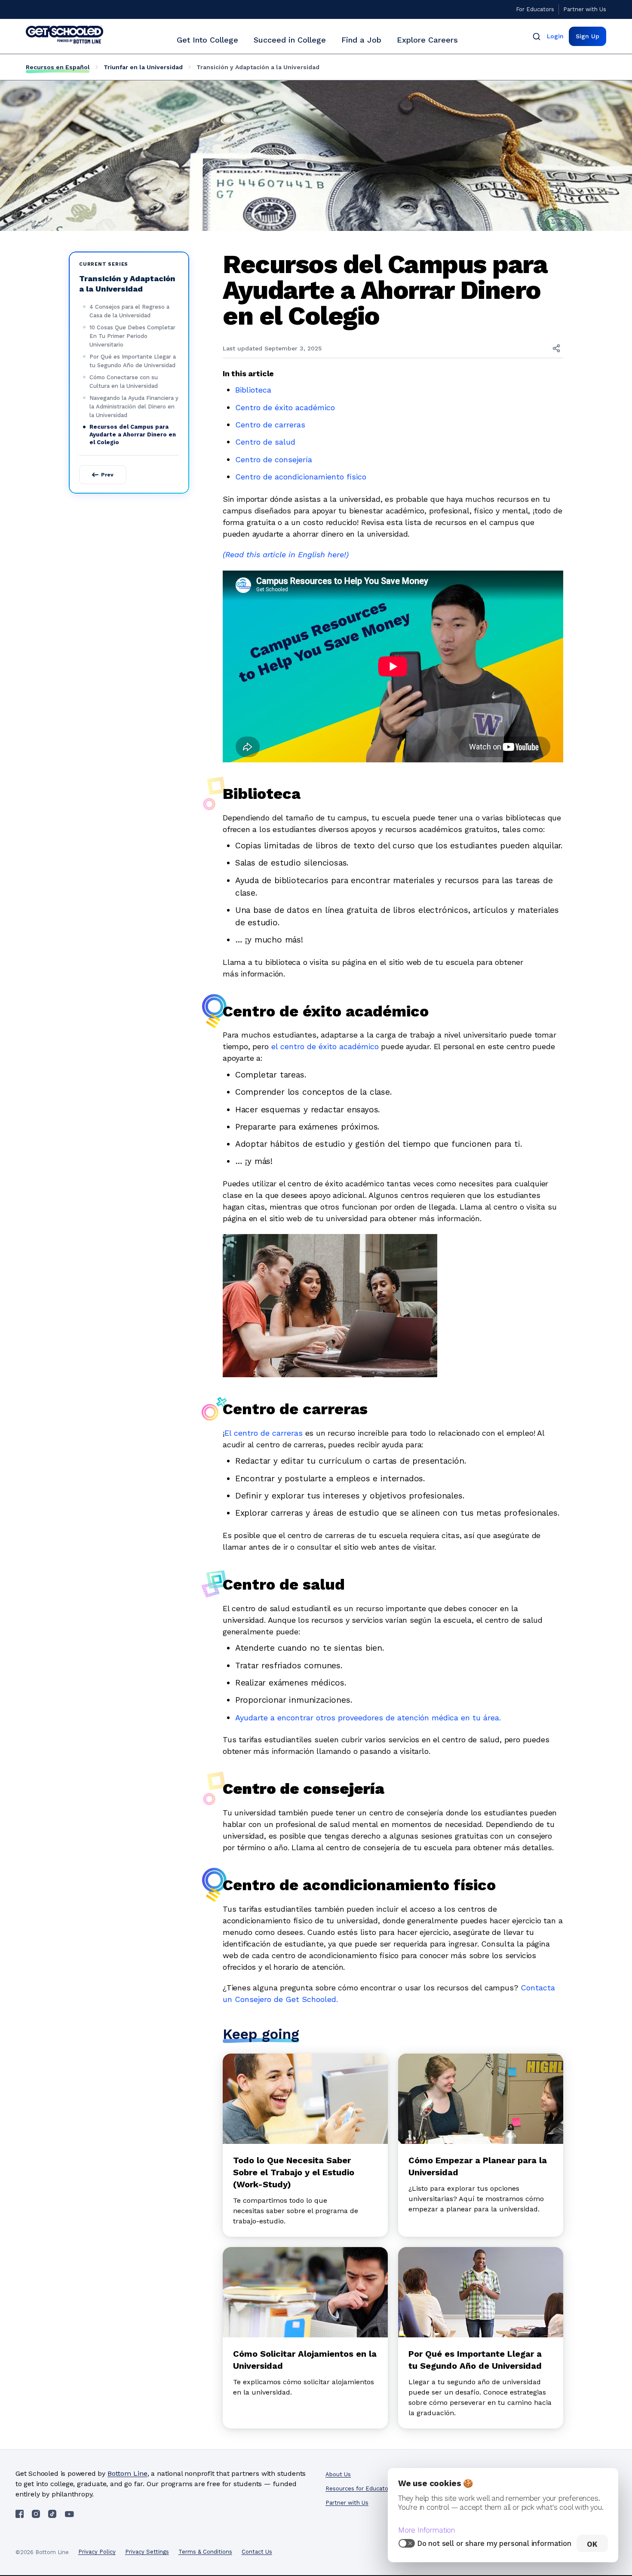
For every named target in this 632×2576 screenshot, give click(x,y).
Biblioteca (253, 390)
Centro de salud (265, 442)
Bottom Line (127, 2473)
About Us (338, 2474)
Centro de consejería (274, 459)
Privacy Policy (97, 2552)
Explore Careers (427, 40)
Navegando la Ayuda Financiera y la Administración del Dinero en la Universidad (134, 407)
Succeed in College (290, 40)
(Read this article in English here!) (286, 554)
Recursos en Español (58, 67)
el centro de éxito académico (325, 1046)
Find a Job (361, 40)
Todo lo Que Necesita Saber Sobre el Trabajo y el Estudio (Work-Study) (294, 2172)
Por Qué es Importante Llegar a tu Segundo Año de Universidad (133, 361)
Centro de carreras (270, 425)
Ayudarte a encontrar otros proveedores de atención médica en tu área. (368, 1718)
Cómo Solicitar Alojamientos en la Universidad (305, 2360)
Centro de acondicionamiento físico (301, 477)
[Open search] (537, 36)
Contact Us (257, 2552)
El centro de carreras (264, 1433)
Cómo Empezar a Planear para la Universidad (478, 2166)
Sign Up (588, 36)
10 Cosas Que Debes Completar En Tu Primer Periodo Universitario (132, 336)
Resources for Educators (359, 2488)
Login (555, 36)
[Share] (556, 348)
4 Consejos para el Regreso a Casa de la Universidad (129, 311)
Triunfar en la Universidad (143, 67)
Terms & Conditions (205, 2552)
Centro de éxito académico (285, 407)
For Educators (535, 9)
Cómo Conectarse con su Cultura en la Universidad (124, 382)
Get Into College (207, 40)
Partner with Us (585, 9)
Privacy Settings (147, 2552)
